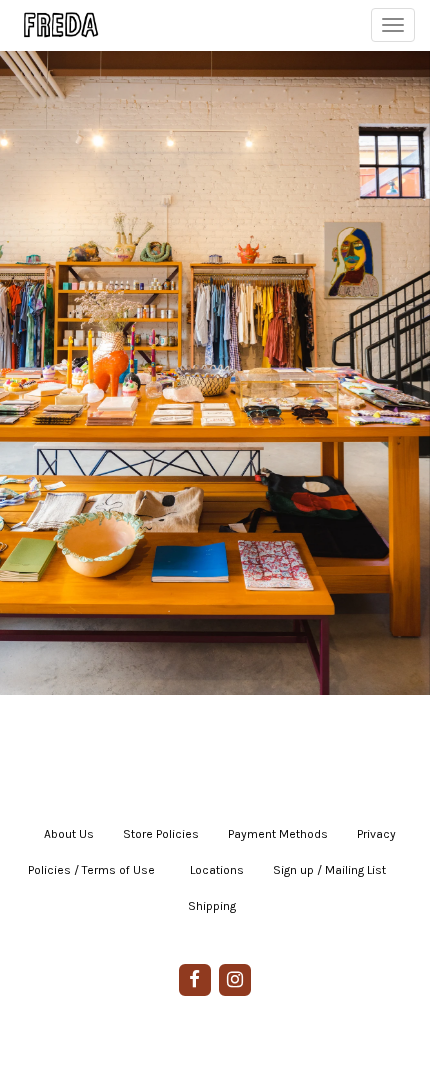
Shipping (212, 906)
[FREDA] (52, 25)
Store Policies (161, 834)
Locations (217, 870)
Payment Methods (278, 834)
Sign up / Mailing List (329, 870)
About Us (69, 834)
